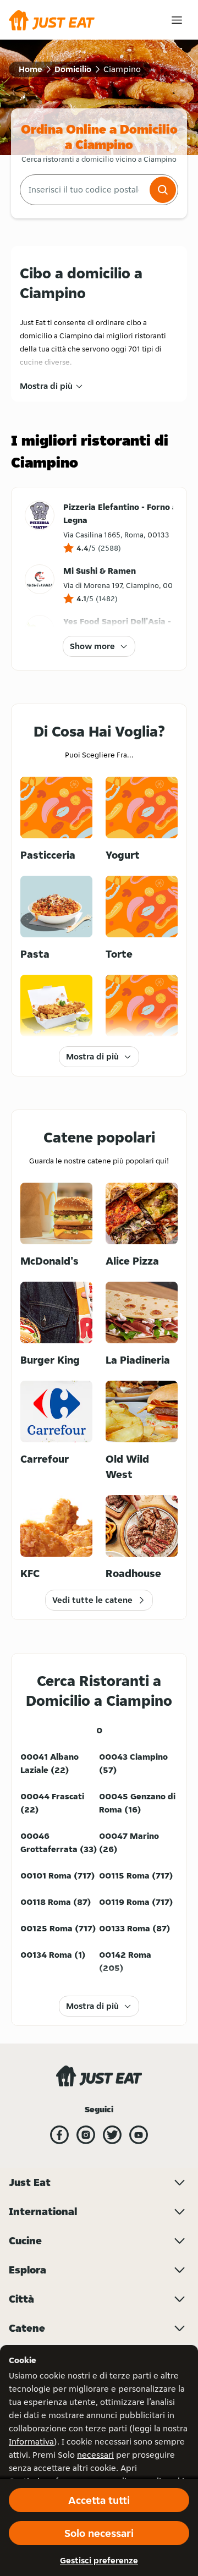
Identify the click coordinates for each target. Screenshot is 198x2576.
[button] (163, 190)
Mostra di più (46, 386)
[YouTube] (139, 2135)
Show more (92, 646)
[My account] (177, 20)
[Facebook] (59, 2135)
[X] (112, 2135)
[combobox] (84, 190)
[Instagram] (86, 2135)
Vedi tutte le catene (92, 1600)
